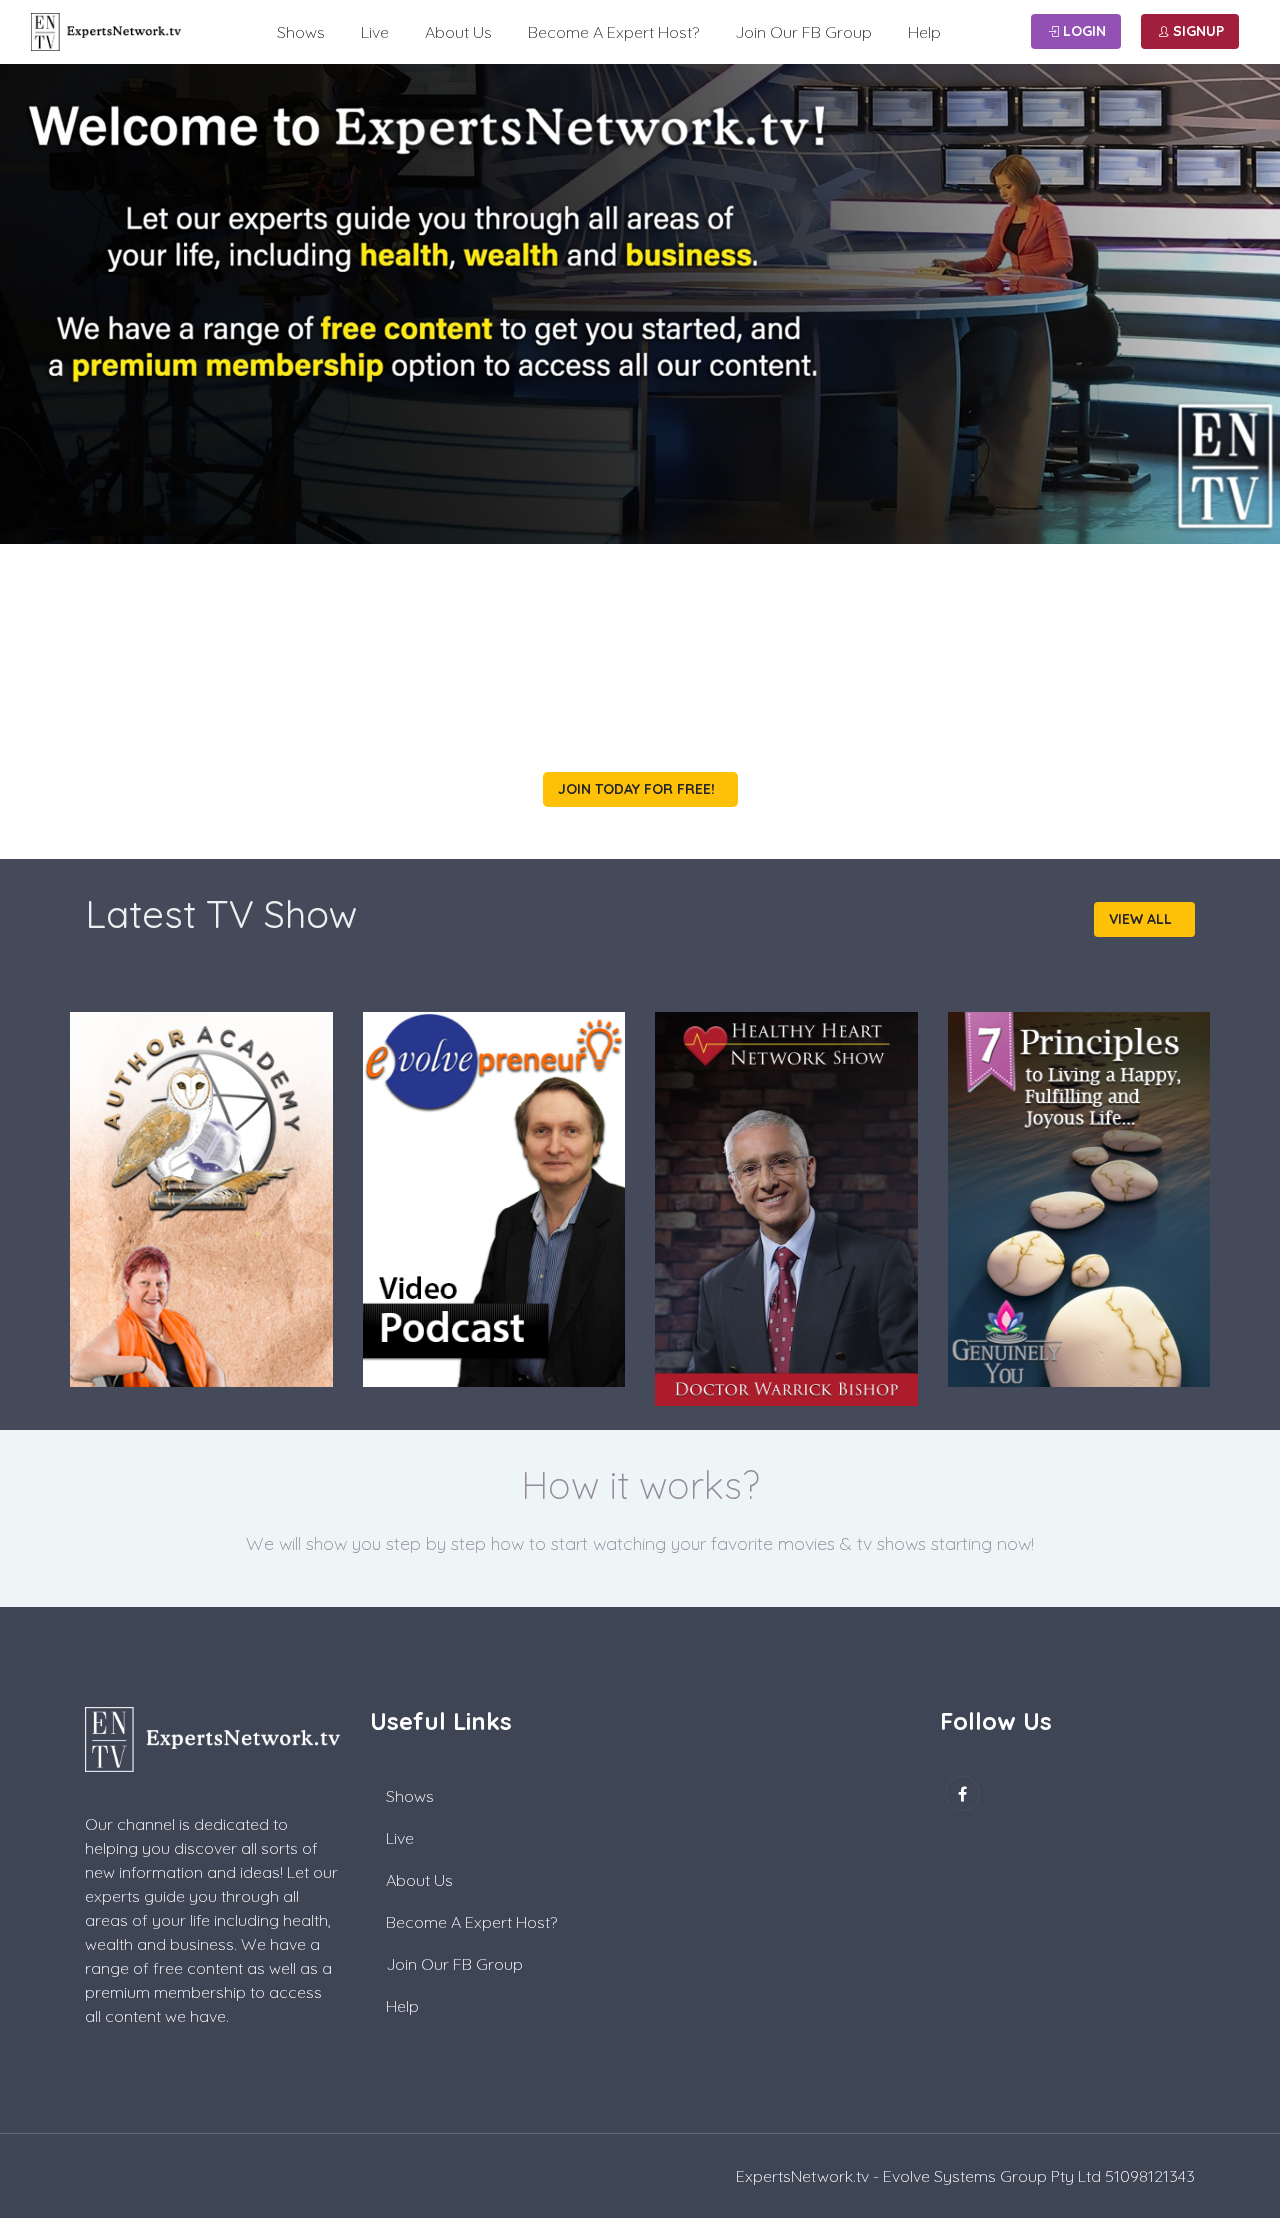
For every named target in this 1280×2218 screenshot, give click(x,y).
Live (375, 32)
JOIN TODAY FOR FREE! (638, 789)
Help (924, 32)
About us (458, 32)
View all (1142, 919)
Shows (301, 32)
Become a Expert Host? (613, 32)
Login (1082, 31)
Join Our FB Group (803, 32)
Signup (1196, 31)
